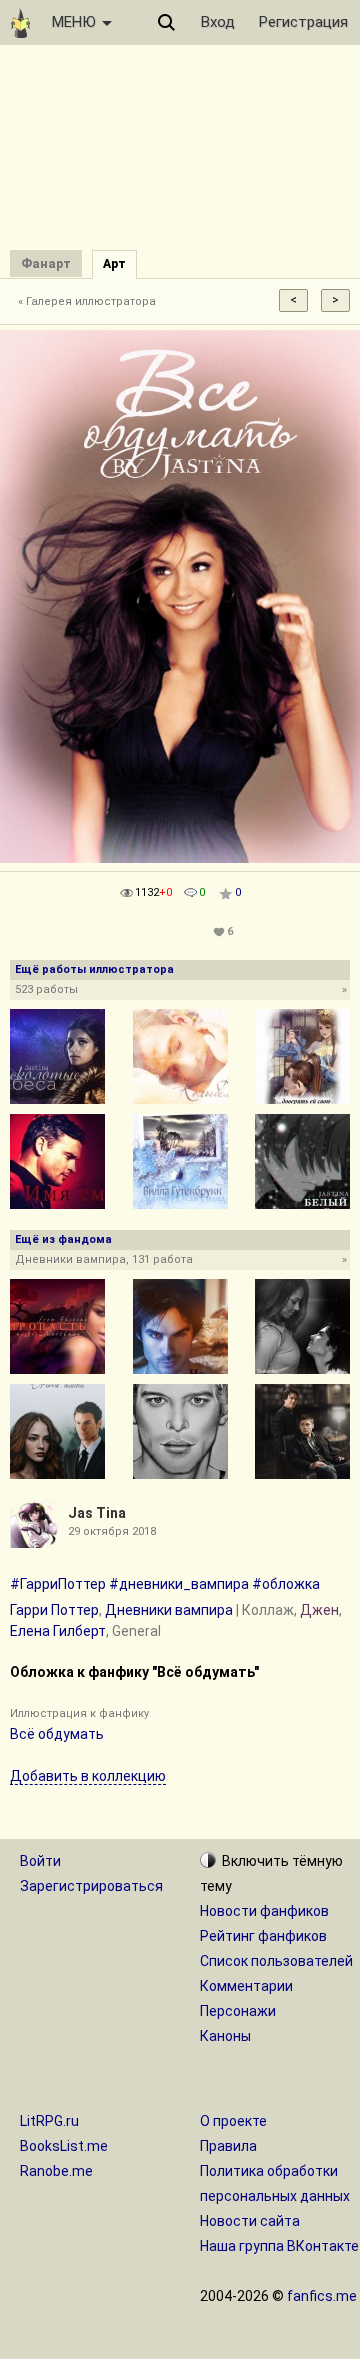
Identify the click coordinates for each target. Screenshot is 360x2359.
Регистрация (303, 22)
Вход (218, 22)
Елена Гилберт (58, 1631)
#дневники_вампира (179, 1584)
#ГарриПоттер (58, 1584)
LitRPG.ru (49, 2121)
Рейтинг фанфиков (263, 1936)
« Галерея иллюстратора (87, 301)
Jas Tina (97, 1513)
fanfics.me (322, 2296)
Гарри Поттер (54, 1610)
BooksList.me (64, 2146)
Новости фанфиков (264, 1911)
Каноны (225, 2036)
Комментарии (246, 1986)
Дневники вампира (169, 1610)
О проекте (233, 2121)
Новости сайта (250, 2221)
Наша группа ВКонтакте (279, 2246)
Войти (40, 1861)
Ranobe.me (56, 2171)
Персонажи (238, 2011)
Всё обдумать (57, 1734)
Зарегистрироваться (91, 1886)
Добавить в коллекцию (88, 1776)
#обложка (286, 1584)
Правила (228, 2146)
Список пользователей (276, 1961)
